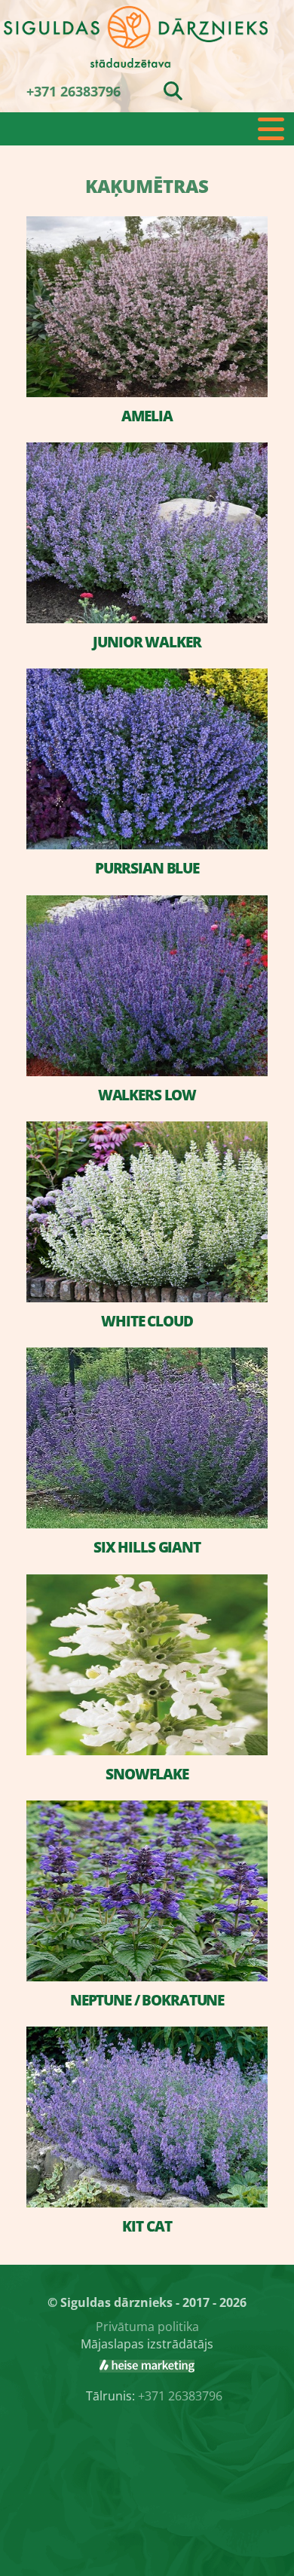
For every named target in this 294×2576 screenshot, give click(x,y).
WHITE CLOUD (147, 1321)
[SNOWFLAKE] (147, 1665)
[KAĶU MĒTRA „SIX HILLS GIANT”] (147, 1438)
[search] (173, 90)
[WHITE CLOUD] (147, 1212)
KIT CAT (147, 2226)
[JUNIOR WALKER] (147, 533)
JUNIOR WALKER (147, 642)
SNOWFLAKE (147, 1774)
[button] (147, 129)
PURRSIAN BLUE (147, 868)
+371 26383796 (73, 91)
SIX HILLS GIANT (147, 1547)
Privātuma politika (147, 2327)
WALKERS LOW (147, 1095)
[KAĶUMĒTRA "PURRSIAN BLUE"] (147, 759)
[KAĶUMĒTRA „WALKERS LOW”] (147, 986)
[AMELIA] (147, 307)
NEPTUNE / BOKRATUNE (147, 2000)
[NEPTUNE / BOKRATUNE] (147, 1891)
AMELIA (147, 416)
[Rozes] (147, 2366)
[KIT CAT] (147, 2117)
